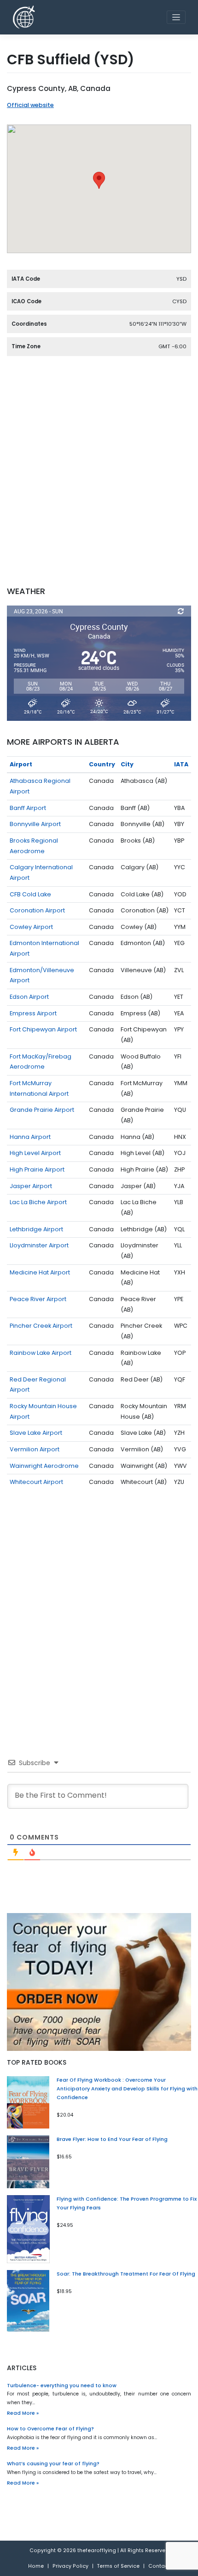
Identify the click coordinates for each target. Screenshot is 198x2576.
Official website (30, 105)
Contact (159, 2566)
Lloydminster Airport (39, 1245)
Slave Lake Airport (36, 1433)
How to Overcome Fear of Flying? (50, 2429)
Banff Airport (28, 808)
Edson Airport (29, 997)
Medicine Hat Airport (40, 1272)
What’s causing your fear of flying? (53, 2464)
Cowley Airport (31, 927)
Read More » (23, 2413)
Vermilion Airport (35, 1449)
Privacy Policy (70, 2566)
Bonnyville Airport (35, 824)
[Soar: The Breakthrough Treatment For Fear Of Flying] (28, 2301)
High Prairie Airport (37, 1169)
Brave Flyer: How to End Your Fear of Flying (112, 2139)
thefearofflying (97, 2551)
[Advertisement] (99, 477)
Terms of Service (118, 2566)
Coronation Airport (37, 910)
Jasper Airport (31, 1186)
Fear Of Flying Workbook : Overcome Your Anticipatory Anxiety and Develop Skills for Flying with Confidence (127, 2089)
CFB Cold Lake (30, 894)
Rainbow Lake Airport (41, 1353)
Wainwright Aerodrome (44, 1466)
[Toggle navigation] (176, 17)
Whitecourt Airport (36, 1482)
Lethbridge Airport (36, 1229)
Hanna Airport (30, 1137)
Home (36, 2566)
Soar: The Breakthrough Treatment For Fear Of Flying (126, 2274)
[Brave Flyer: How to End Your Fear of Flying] (28, 2161)
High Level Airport (35, 1153)
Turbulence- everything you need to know (62, 2386)
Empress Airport (33, 1013)
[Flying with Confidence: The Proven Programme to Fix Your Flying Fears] (28, 2229)
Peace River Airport (38, 1299)
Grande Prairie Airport (42, 1110)
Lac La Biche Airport (38, 1202)
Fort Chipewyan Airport (43, 1029)
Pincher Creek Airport (41, 1326)
